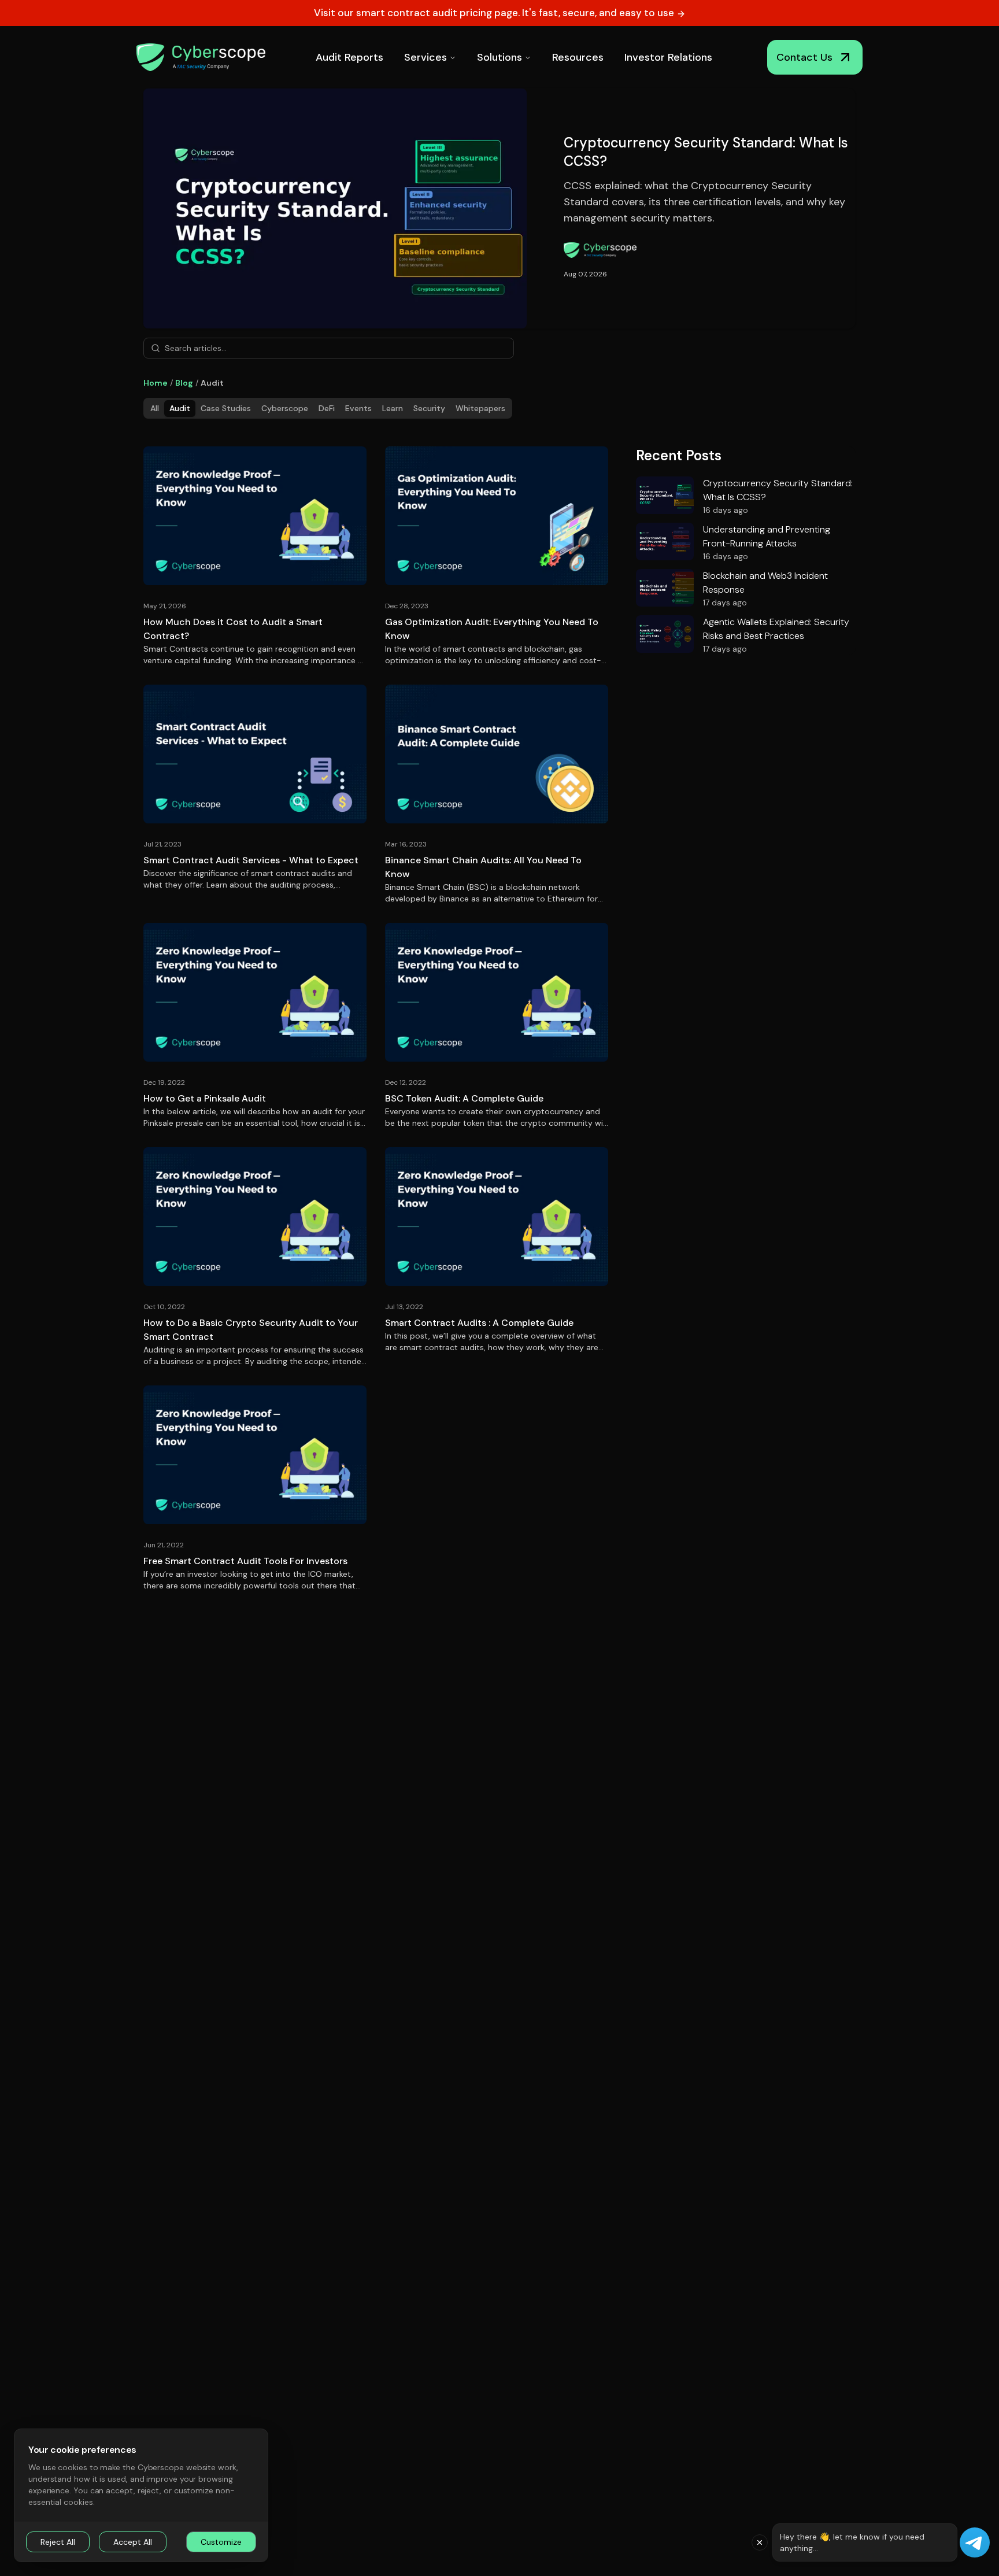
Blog (184, 383)
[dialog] (141, 2495)
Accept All (133, 2542)
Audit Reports (349, 57)
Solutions (499, 57)
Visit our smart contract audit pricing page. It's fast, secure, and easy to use (495, 13)
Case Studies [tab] (226, 408)
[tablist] (328, 408)
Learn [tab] (393, 408)
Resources (578, 57)
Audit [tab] (180, 408)
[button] (760, 2542)
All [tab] (155, 408)
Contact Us (804, 57)
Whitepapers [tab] (480, 408)
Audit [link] (212, 383)
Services (425, 57)
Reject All (58, 2542)
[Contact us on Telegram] (975, 2542)
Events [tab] (358, 408)
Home (156, 383)
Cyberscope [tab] (285, 408)
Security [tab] (429, 408)
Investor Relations (668, 57)
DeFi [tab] (327, 408)
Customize (221, 2542)
